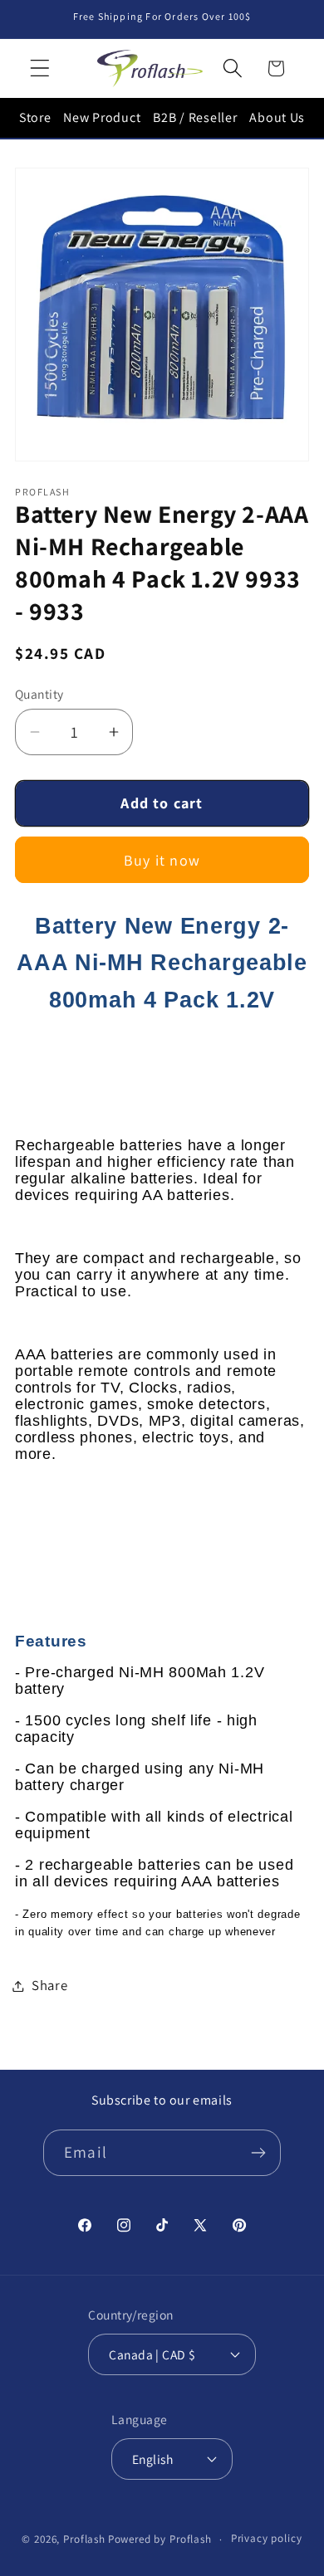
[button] (40, 68)
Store (35, 117)
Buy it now (162, 860)
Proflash (84, 2539)
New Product (102, 117)
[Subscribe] (258, 2153)
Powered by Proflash (160, 2539)
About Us (277, 117)
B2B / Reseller (195, 117)
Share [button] (50, 1985)
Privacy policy (267, 2538)
